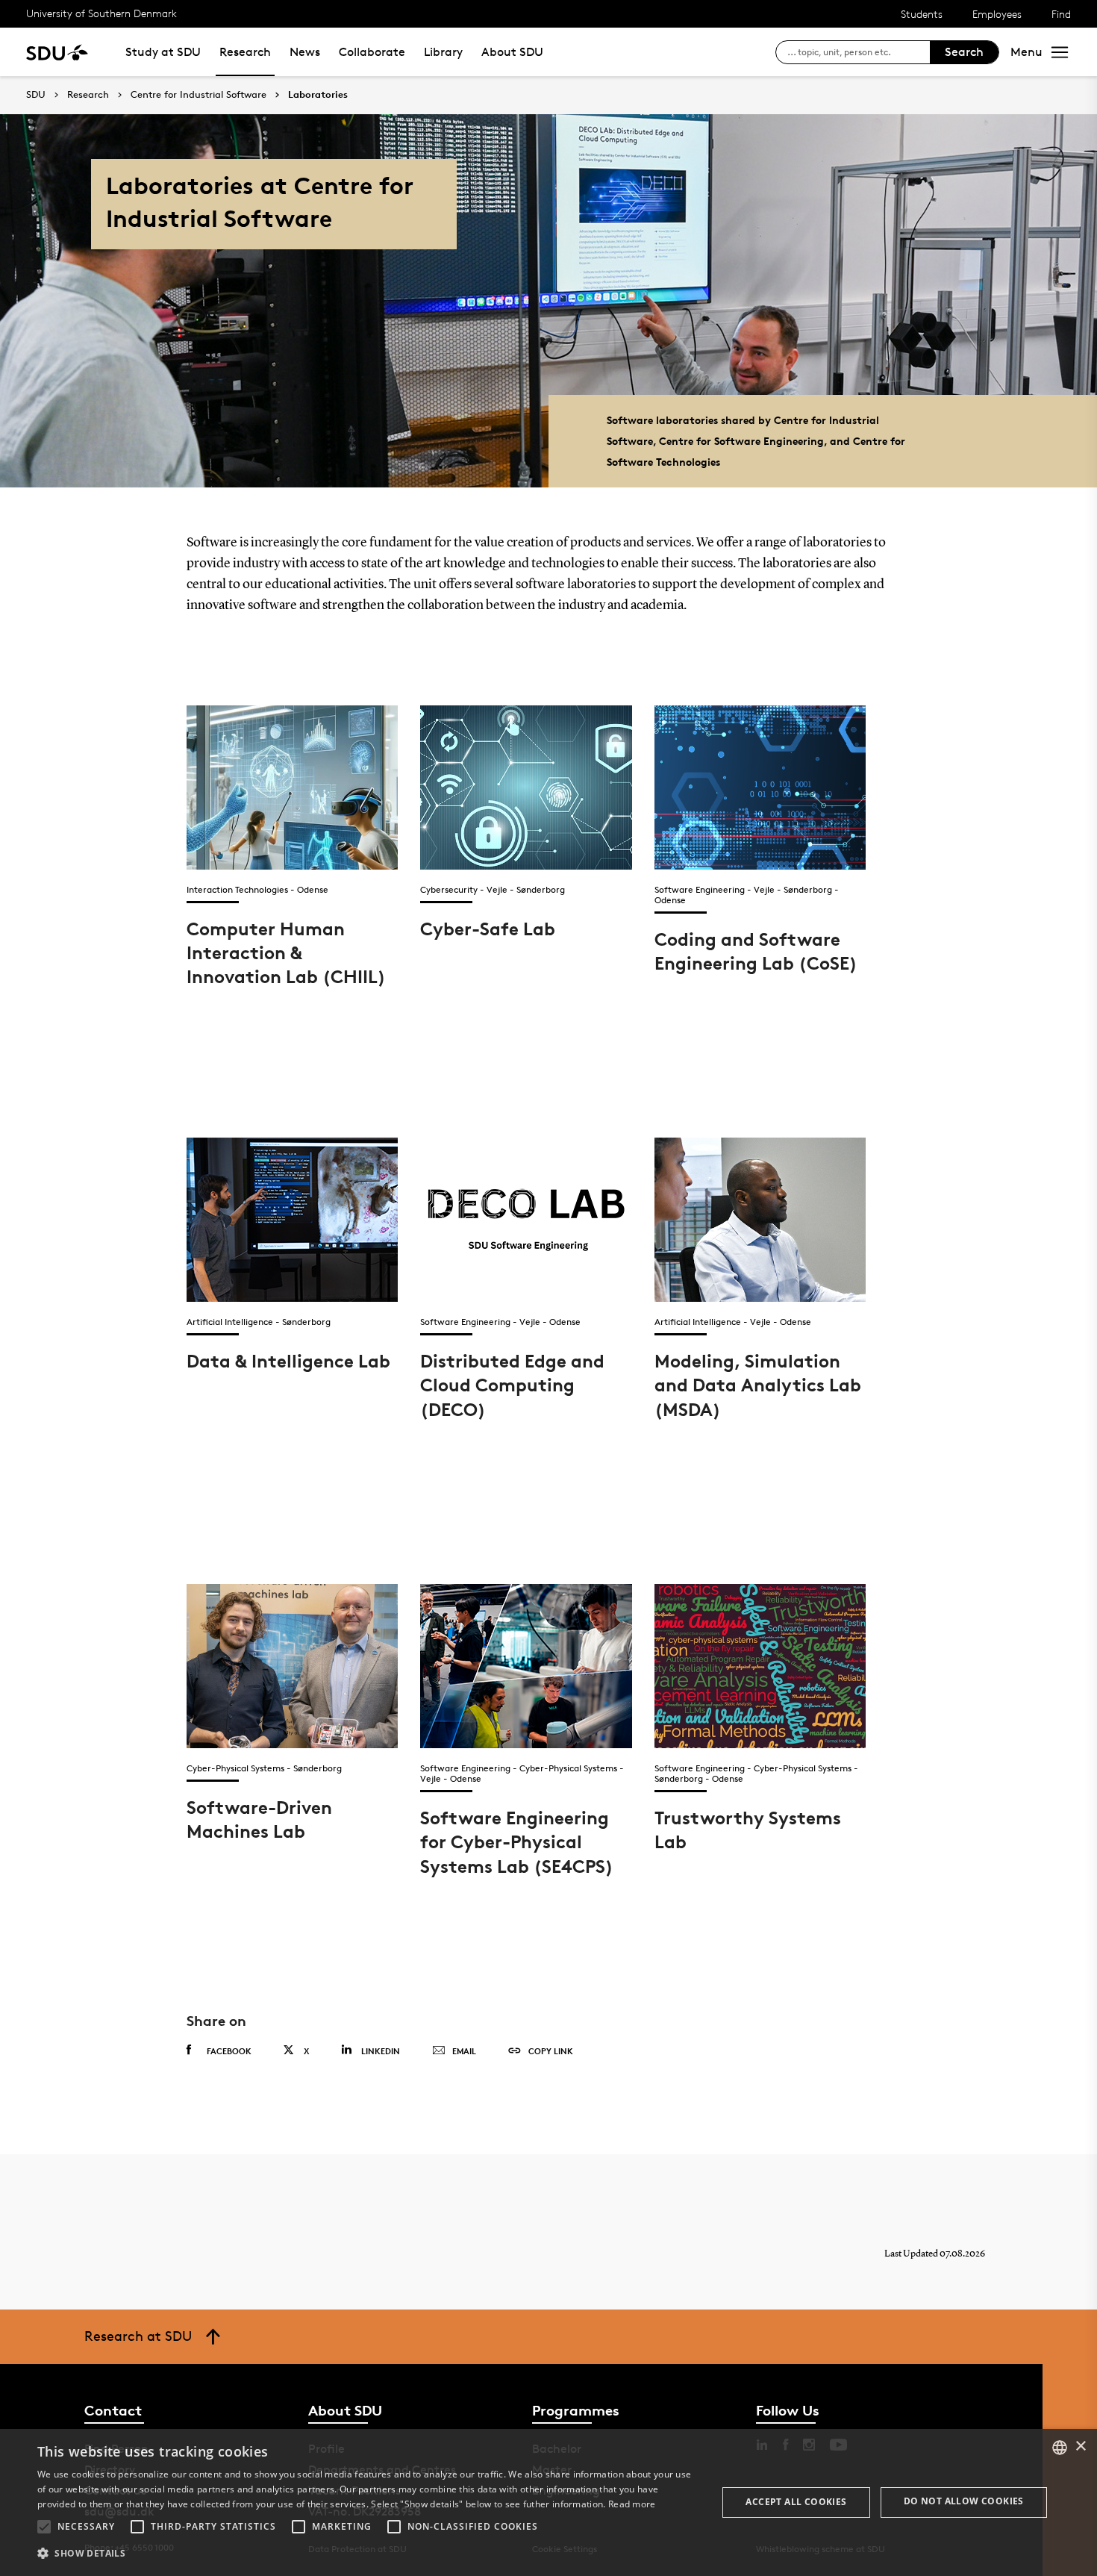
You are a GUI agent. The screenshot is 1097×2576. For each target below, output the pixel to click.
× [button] (1080, 2446)
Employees (997, 14)
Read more (632, 2504)
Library (443, 52)
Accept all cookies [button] (796, 2502)
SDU (36, 94)
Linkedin (381, 2051)
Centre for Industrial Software (199, 95)
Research (245, 52)
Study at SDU (163, 52)
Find (1061, 14)
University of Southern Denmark (101, 13)
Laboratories (318, 95)
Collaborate (372, 52)
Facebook (229, 2051)
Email (464, 2051)
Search (964, 52)
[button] (44, 2527)
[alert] (548, 2502)
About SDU (512, 52)
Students (922, 14)
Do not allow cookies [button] (964, 2501)
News (305, 52)
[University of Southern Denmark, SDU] (57, 52)
